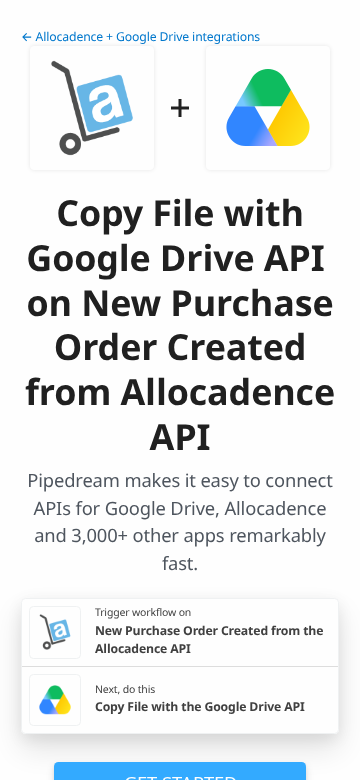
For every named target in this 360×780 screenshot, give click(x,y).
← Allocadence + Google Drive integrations (140, 36)
